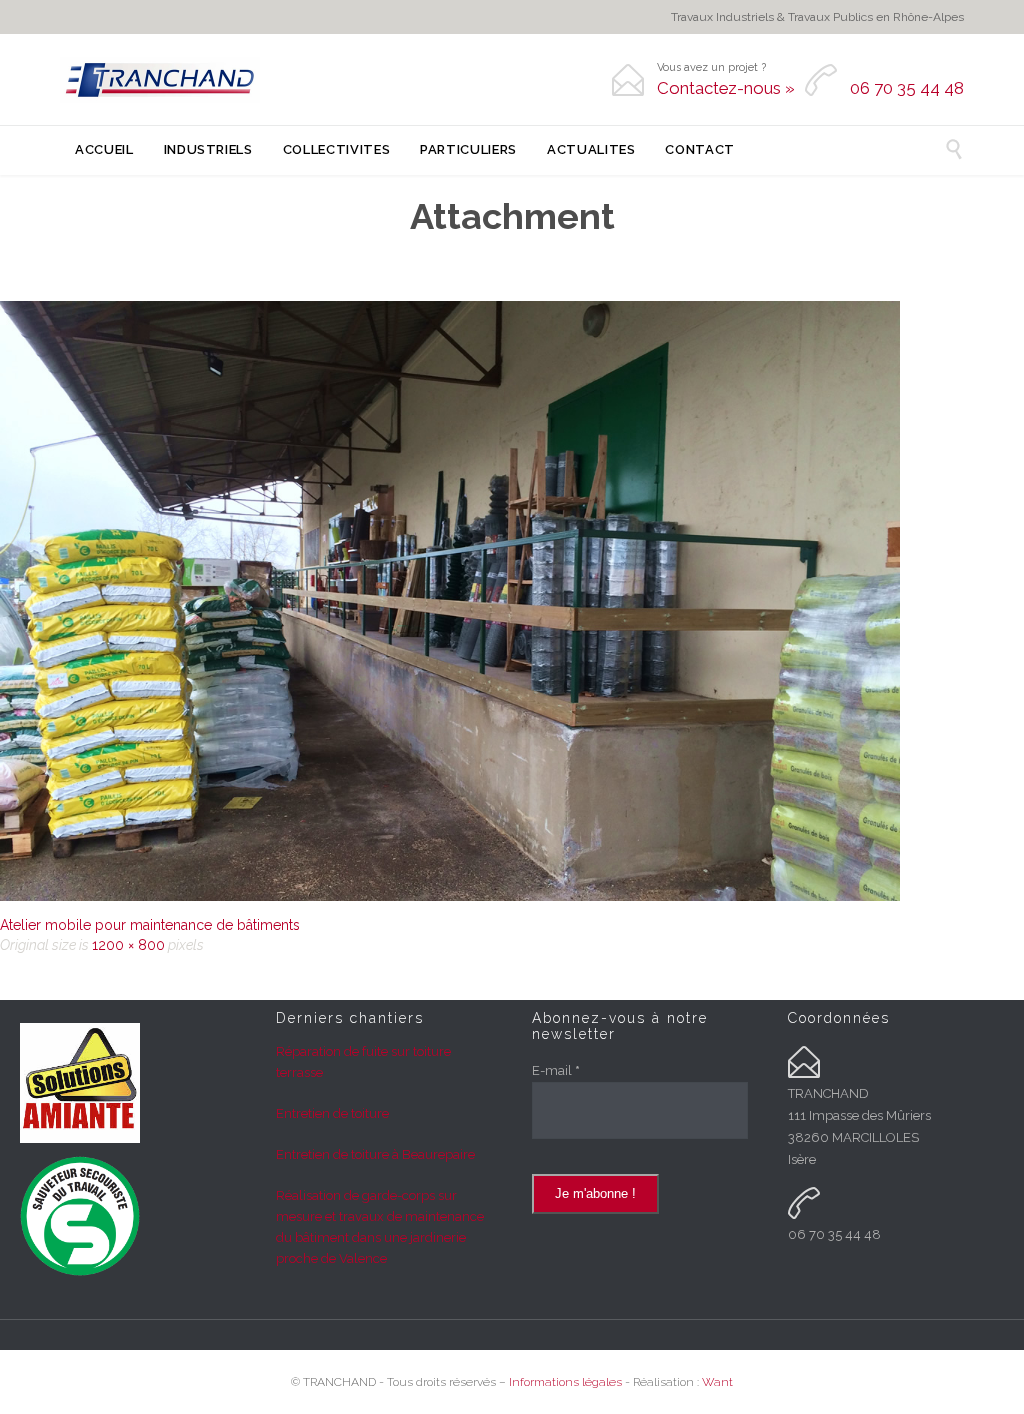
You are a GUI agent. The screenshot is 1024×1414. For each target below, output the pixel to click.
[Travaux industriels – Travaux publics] (160, 80)
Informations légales (565, 1382)
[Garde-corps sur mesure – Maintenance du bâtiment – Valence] (512, 601)
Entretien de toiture (332, 1113)
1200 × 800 (128, 945)
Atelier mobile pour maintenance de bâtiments (150, 925)
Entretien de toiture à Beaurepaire (375, 1154)
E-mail (556, 1070)
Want (717, 1382)
